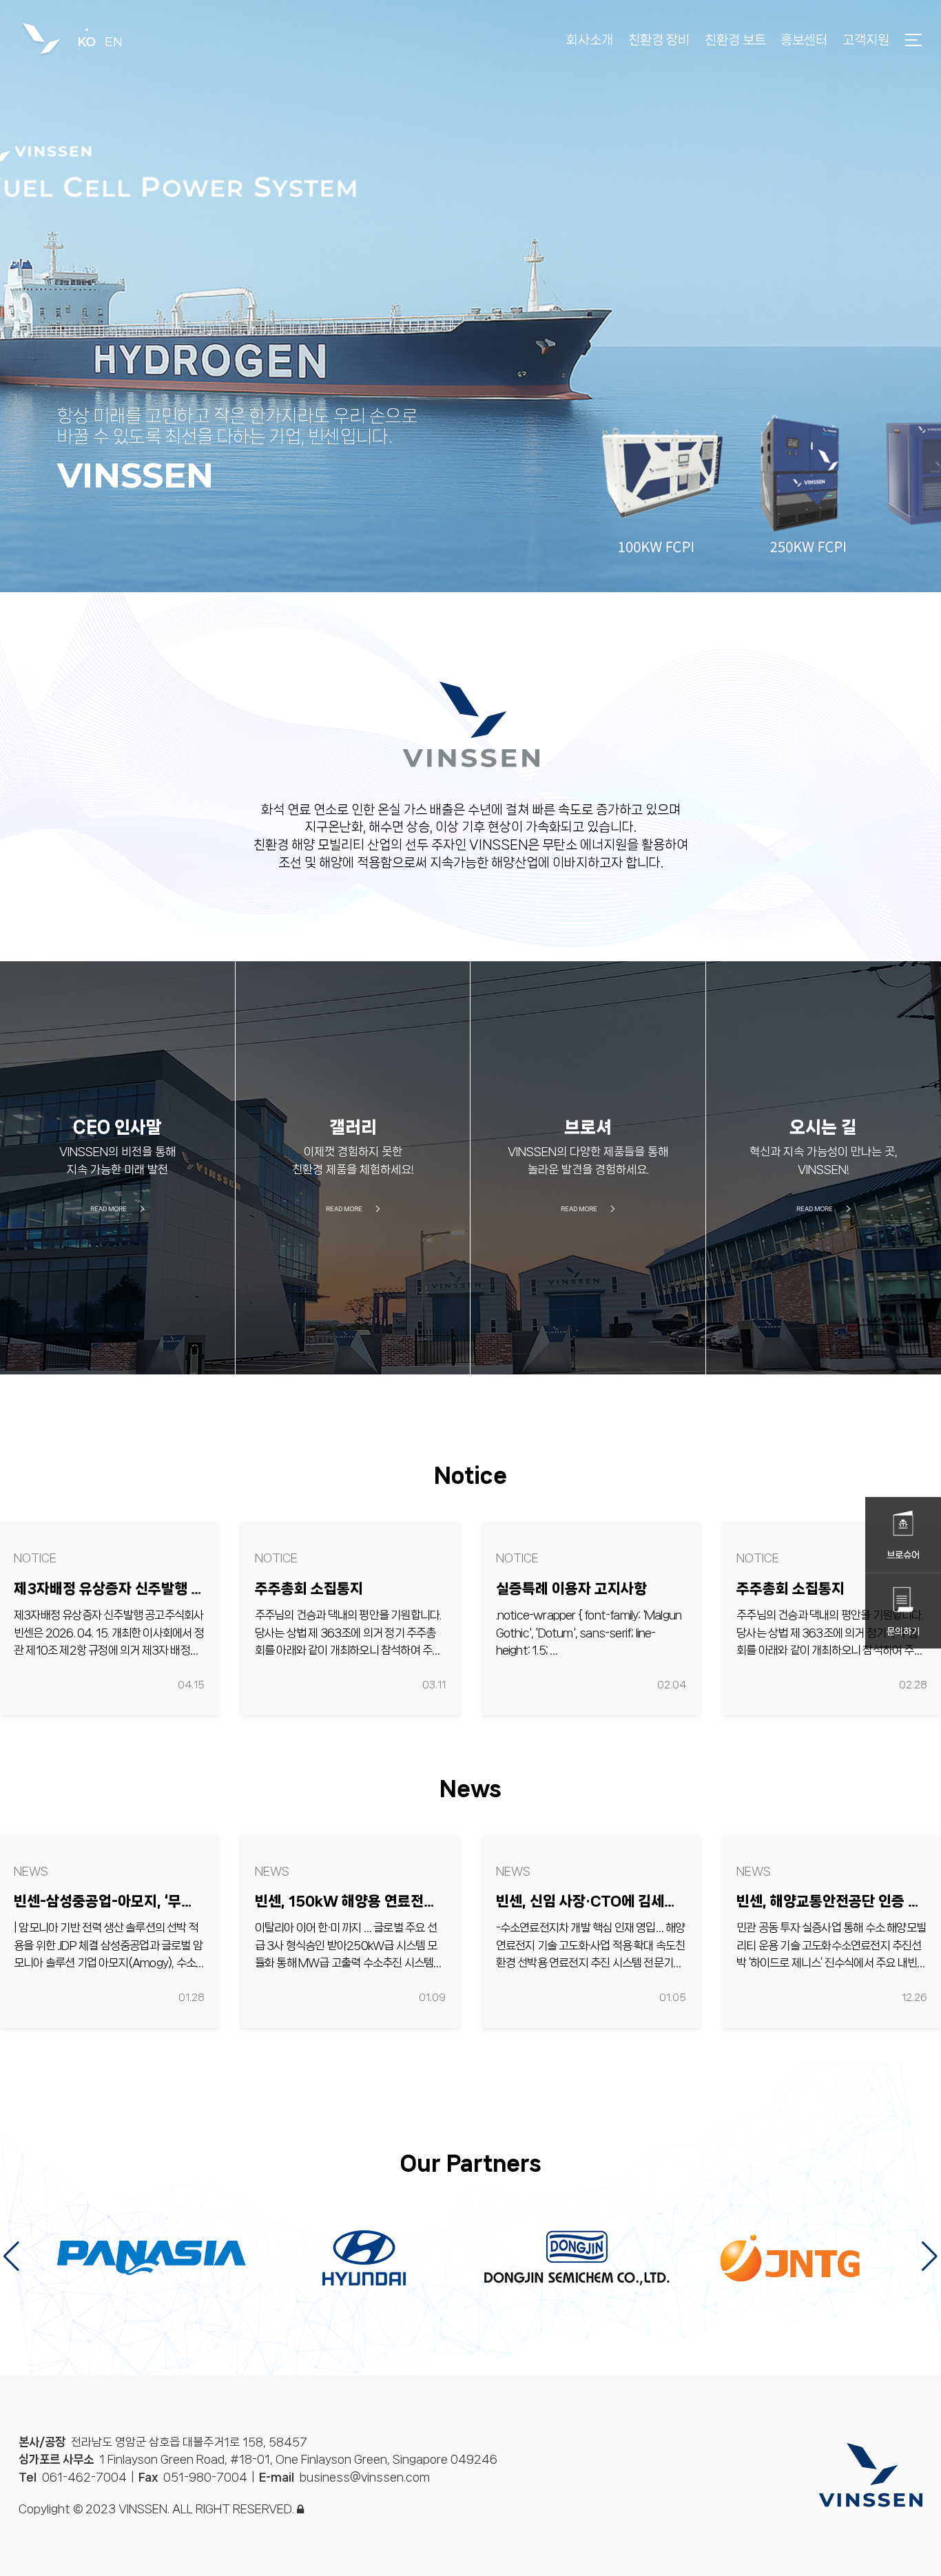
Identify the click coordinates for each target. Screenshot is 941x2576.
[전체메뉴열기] (913, 38)
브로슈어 (903, 1555)
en (114, 42)
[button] (930, 2256)
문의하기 (903, 1631)
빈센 (41, 40)
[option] (470, 296)
